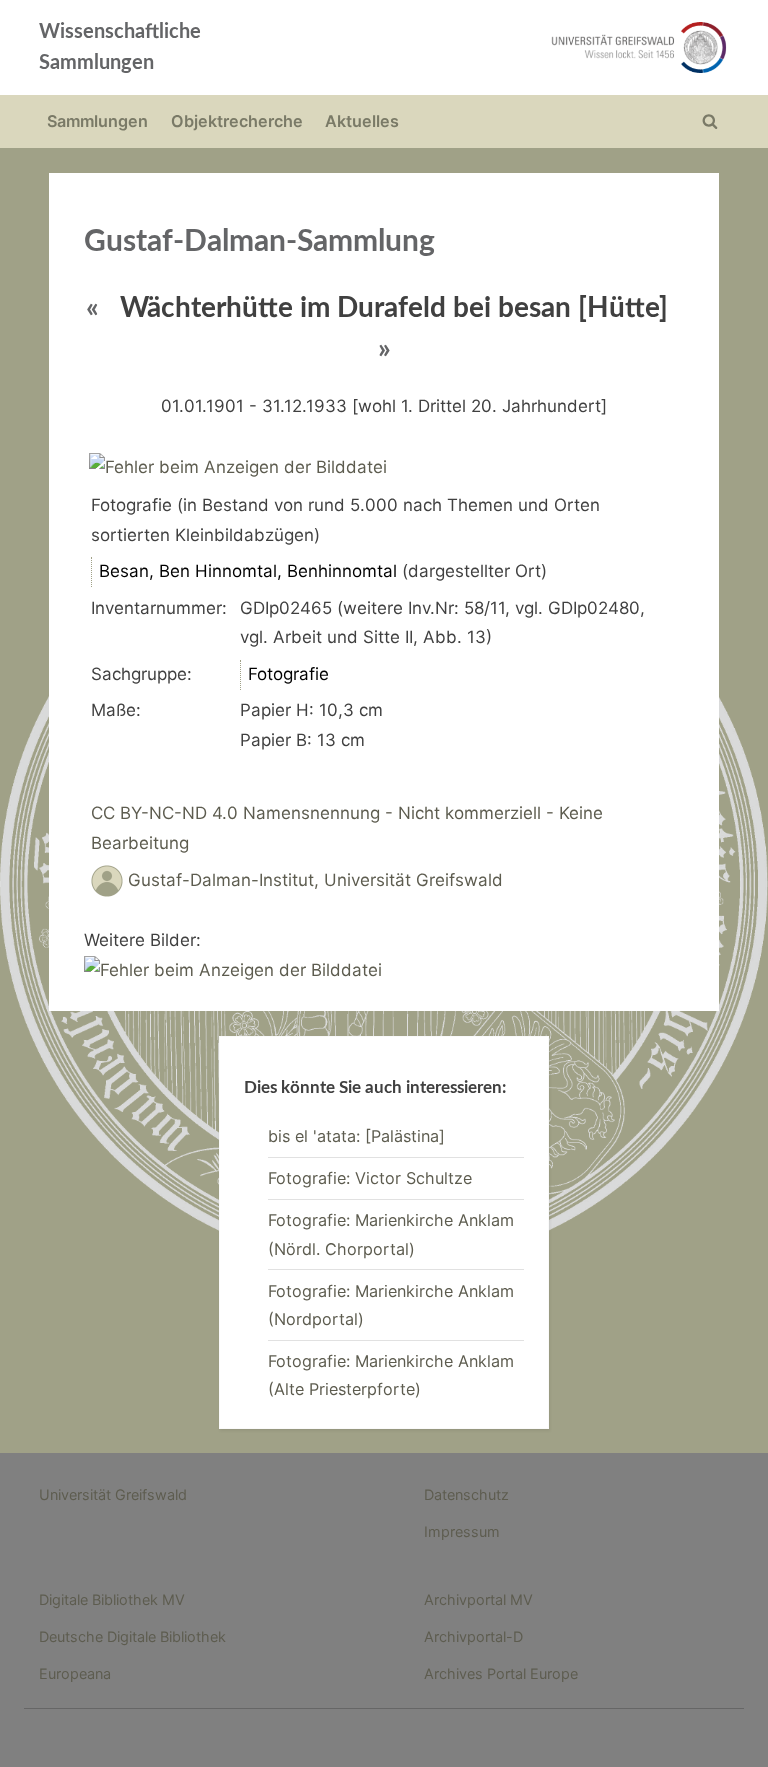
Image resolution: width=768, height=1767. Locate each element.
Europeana (75, 1673)
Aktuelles (362, 121)
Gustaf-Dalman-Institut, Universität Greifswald (315, 881)
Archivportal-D (473, 1636)
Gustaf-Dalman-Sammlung (259, 242)
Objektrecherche (237, 121)
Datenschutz (466, 1494)
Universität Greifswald (113, 1494)
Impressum (462, 1531)
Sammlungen (97, 121)
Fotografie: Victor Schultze (370, 1178)
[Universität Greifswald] (522, 47)
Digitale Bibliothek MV (112, 1599)
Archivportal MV (478, 1599)
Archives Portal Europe (501, 1673)
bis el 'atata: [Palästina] (356, 1136)
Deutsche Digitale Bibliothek (132, 1636)
